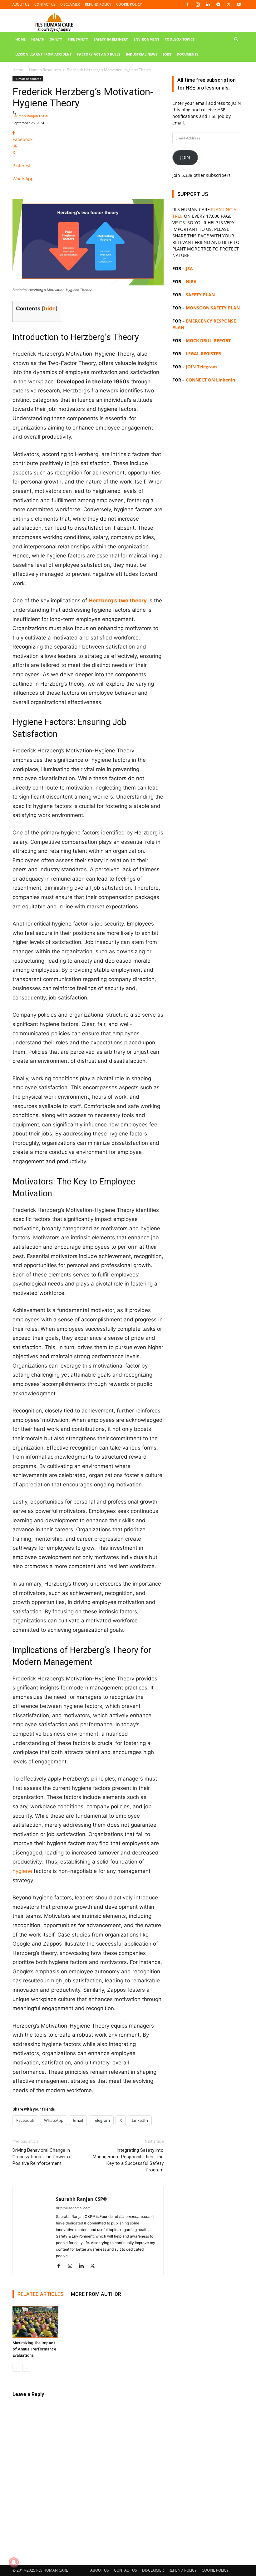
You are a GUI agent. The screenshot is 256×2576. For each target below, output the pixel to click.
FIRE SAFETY (78, 39)
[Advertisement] (208, 597)
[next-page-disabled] (26, 2368)
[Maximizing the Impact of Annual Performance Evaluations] (35, 2322)
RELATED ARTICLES (40, 2294)
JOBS (167, 54)
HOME (20, 39)
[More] (88, 190)
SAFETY (56, 39)
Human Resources (45, 70)
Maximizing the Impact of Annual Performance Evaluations (34, 2349)
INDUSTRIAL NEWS (142, 54)
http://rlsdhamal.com (73, 2208)
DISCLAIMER (70, 4)
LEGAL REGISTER (203, 354)
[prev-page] (16, 2368)
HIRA (191, 282)
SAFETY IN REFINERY (111, 39)
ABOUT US (21, 4)
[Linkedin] (208, 4)
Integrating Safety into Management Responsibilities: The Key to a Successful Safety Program (128, 2160)
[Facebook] (187, 4)
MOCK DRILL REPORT (208, 340)
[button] (236, 39)
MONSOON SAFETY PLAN (213, 308)
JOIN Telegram (201, 367)
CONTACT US (45, 4)
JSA (189, 268)
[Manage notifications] (14, 2562)
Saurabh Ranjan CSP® (30, 116)
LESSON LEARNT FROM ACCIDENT (43, 54)
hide (50, 309)
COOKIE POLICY (129, 4)
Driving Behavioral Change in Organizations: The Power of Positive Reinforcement (42, 2157)
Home (18, 70)
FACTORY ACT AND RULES (99, 54)
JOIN (185, 158)
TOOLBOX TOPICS (180, 39)
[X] (229, 4)
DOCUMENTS (187, 54)
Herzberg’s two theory (118, 600)
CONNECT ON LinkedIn (210, 380)
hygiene (22, 1871)
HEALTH (38, 39)
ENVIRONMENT (146, 39)
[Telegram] (218, 4)
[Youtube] (239, 4)
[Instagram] (198, 4)
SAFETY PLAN (200, 295)
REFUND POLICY (98, 4)
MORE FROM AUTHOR (96, 2294)
